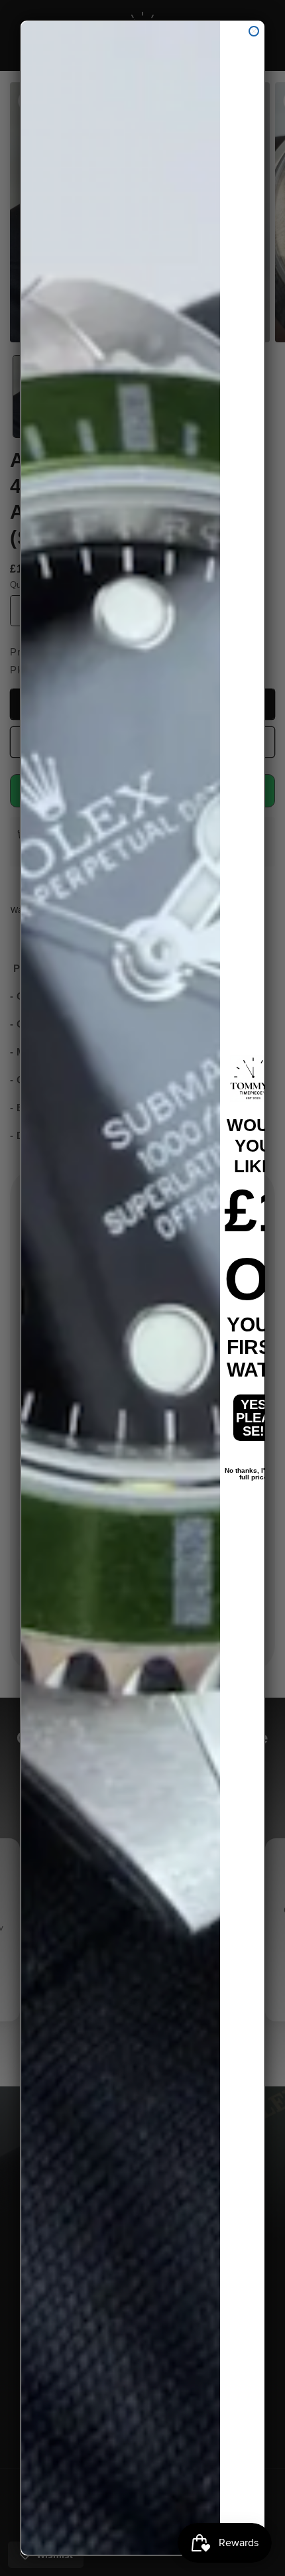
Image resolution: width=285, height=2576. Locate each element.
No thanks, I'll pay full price (254, 1471)
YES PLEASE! (253, 1418)
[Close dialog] (254, 31)
